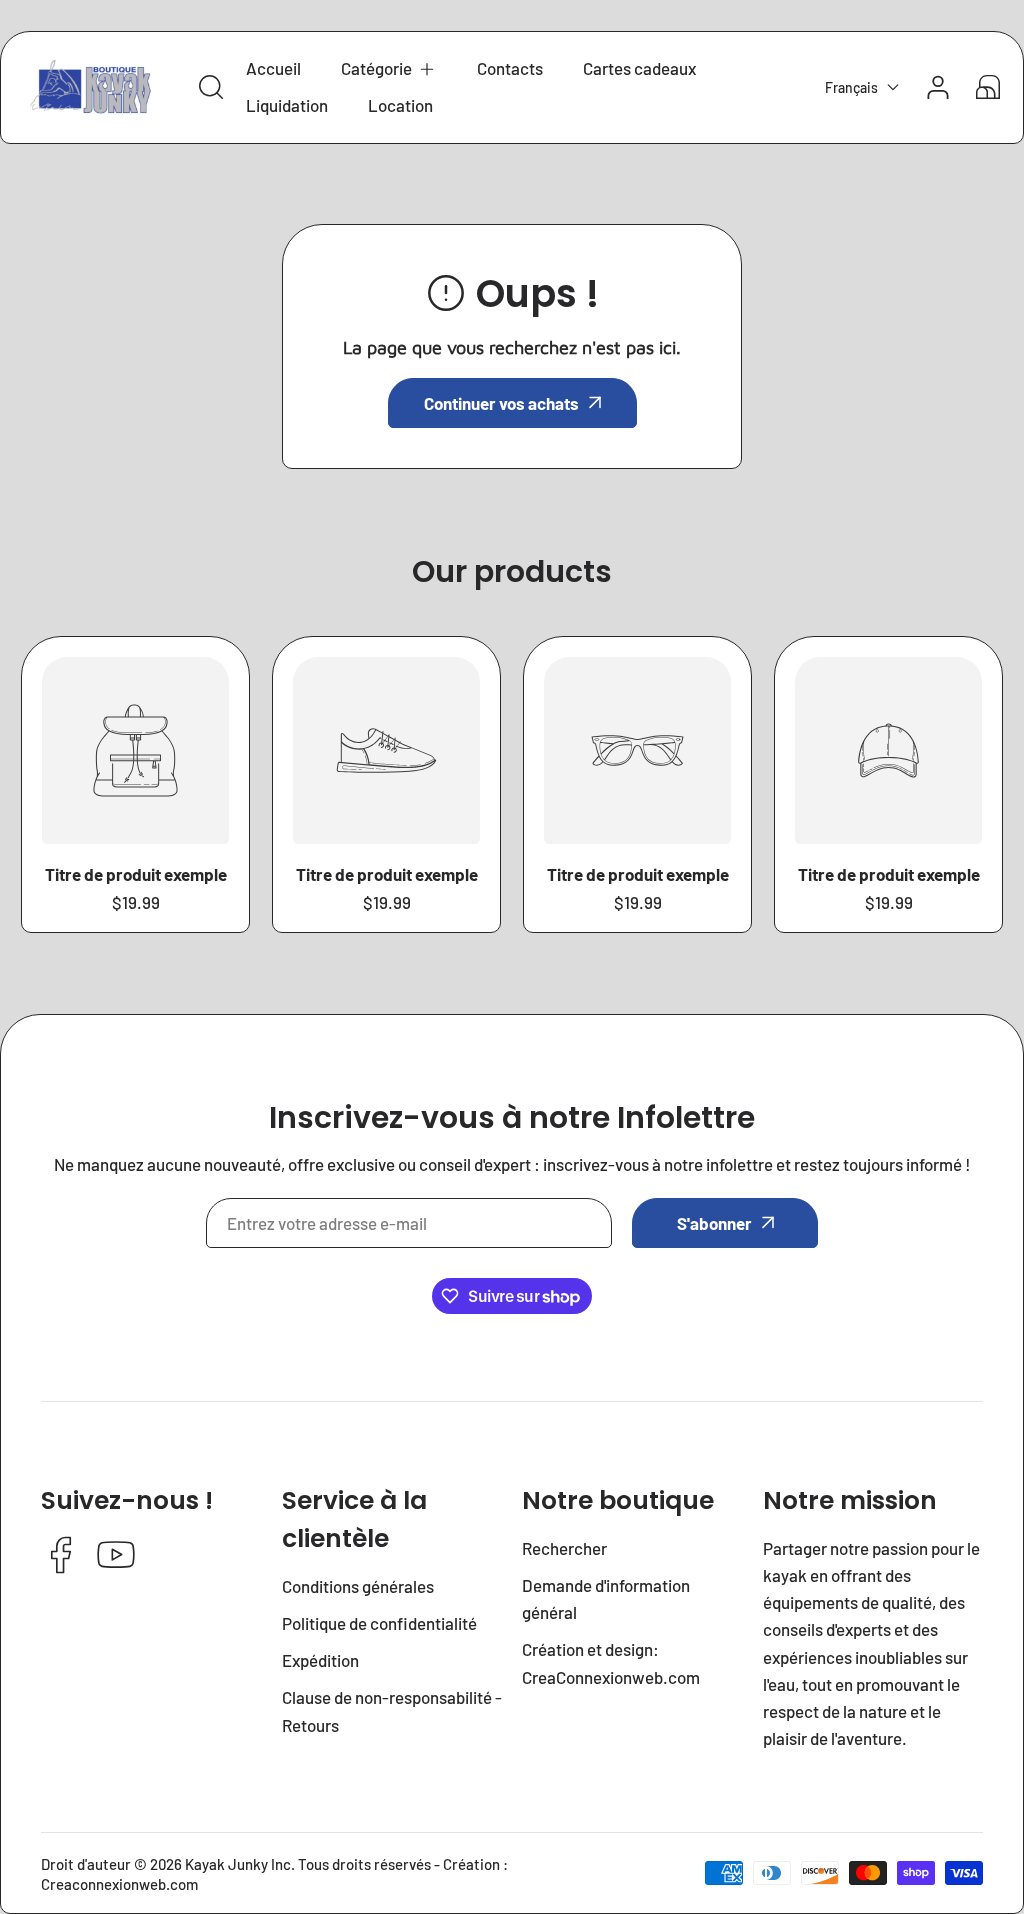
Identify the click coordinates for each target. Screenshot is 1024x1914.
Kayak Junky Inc (238, 1864)
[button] (389, 68)
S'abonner (714, 1223)
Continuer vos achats (501, 403)
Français (851, 87)
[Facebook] (61, 1556)
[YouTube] (116, 1556)
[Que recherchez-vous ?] (211, 87)
